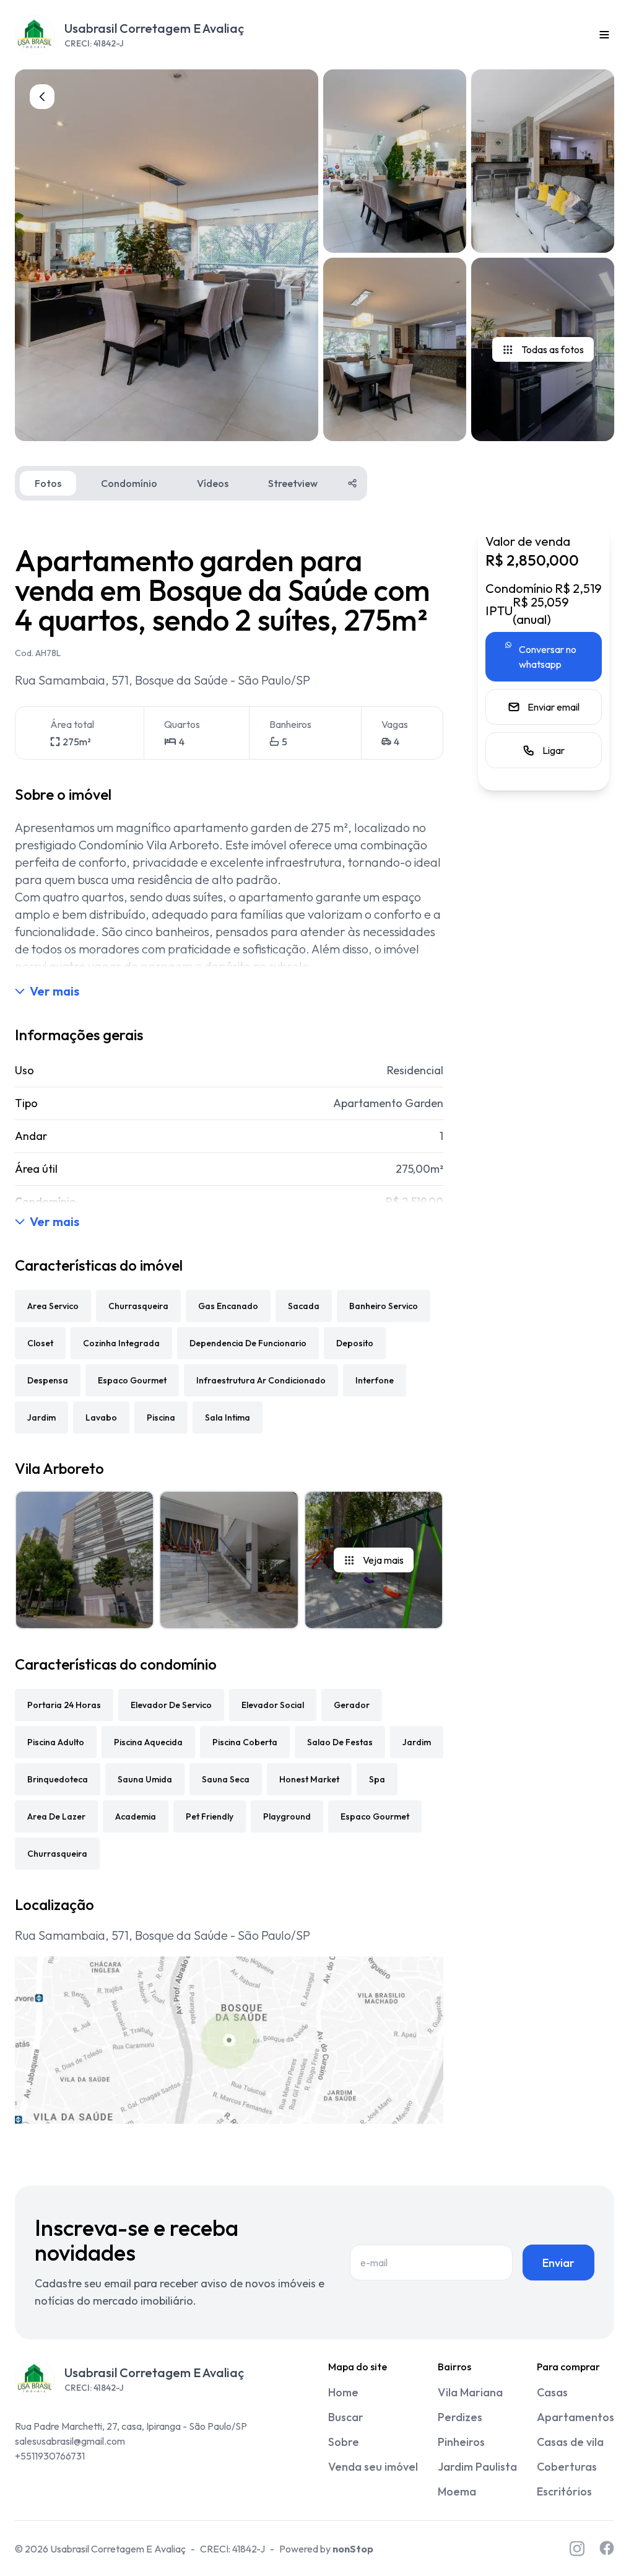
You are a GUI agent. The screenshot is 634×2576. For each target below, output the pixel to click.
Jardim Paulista (477, 2467)
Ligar (554, 750)
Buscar (346, 2417)
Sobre (344, 2442)
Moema (457, 2491)
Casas (552, 2392)
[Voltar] (42, 97)
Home (343, 2392)
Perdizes (460, 2417)
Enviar (558, 2263)
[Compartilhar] (352, 483)
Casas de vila (570, 2442)
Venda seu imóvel (373, 2467)
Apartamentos (575, 2417)
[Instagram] (577, 2548)
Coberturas (567, 2467)
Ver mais (54, 991)
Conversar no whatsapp (548, 657)
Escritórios (564, 2491)
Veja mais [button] (383, 1560)
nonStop (353, 2549)
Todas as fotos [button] (553, 349)
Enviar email (554, 707)
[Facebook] (607, 2548)
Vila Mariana (470, 2392)
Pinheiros (461, 2442)
